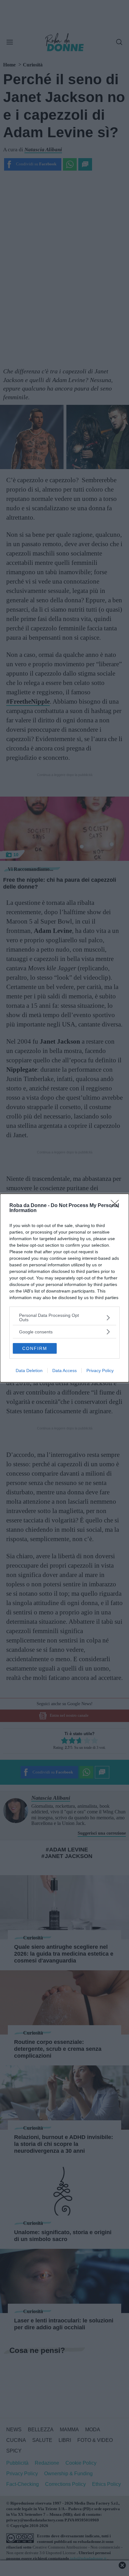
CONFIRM (35, 1348)
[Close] (117, 1206)
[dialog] (64, 1288)
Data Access (64, 1370)
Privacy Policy (100, 1370)
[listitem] (64, 1317)
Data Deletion (29, 1370)
